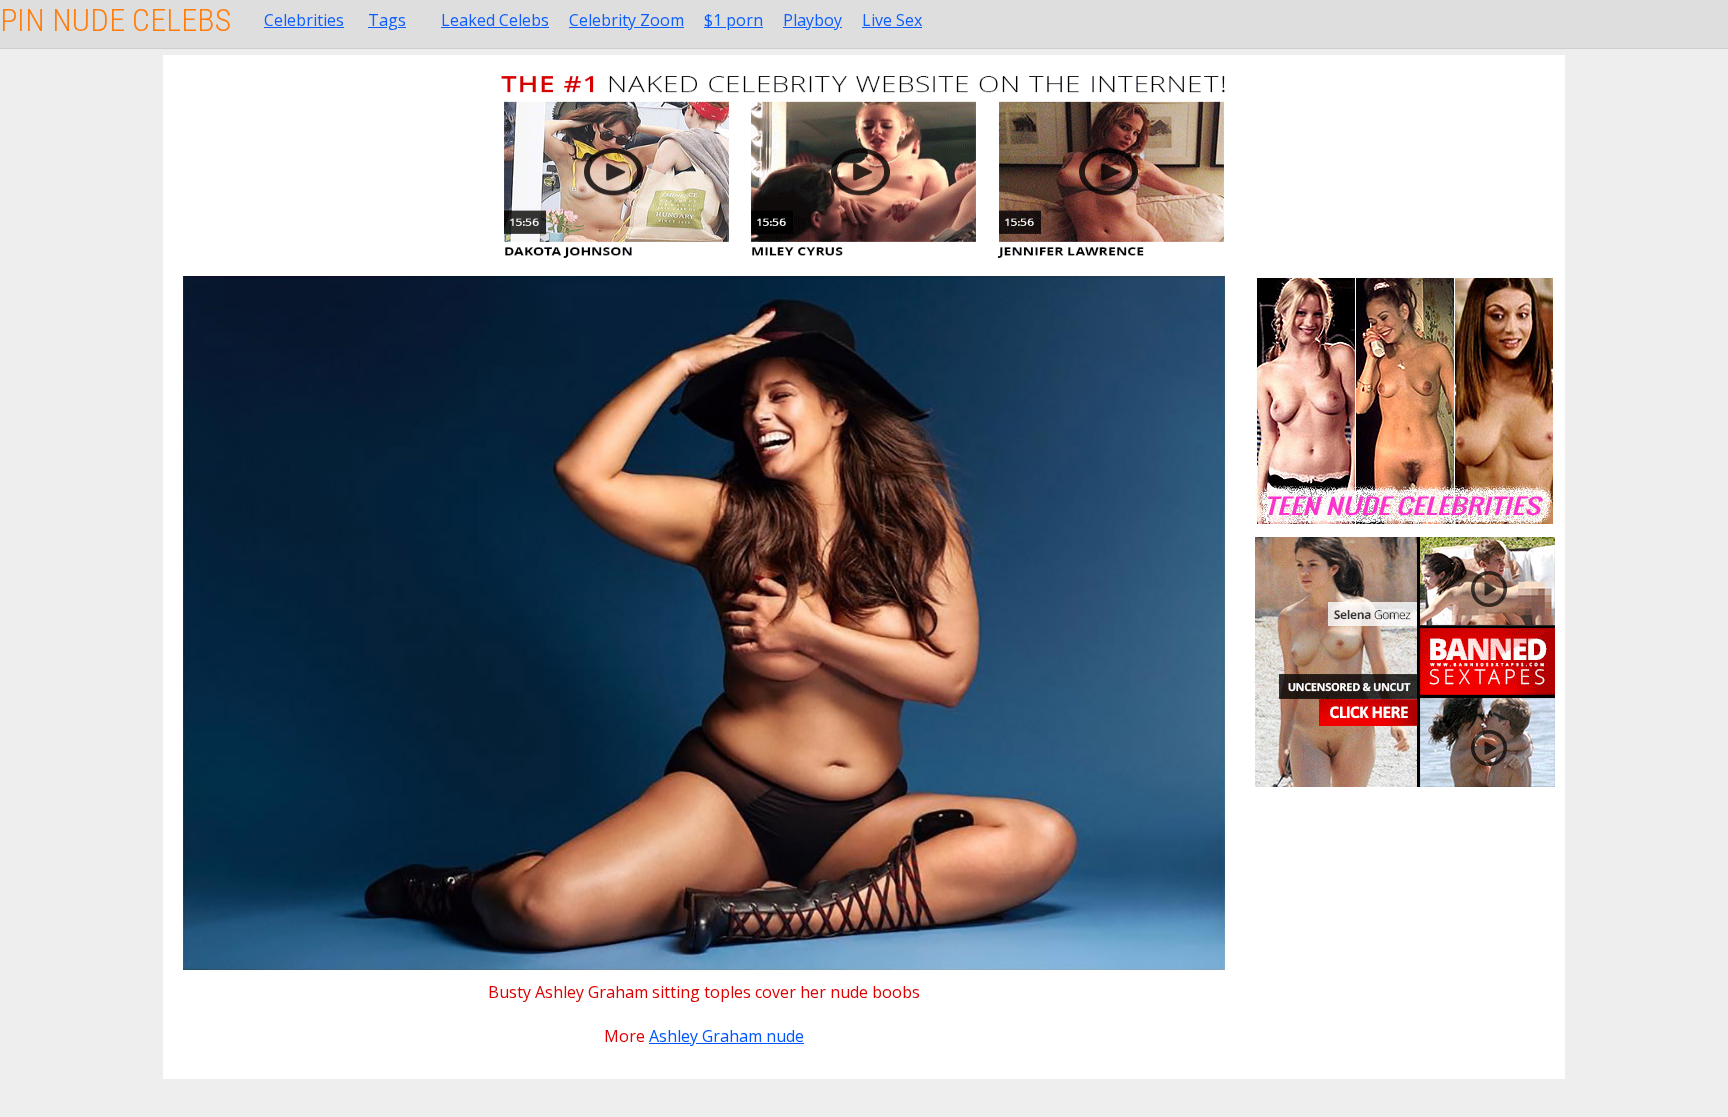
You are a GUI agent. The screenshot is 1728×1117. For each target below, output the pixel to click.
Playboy (812, 20)
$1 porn (733, 20)
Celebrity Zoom (626, 20)
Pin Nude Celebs (115, 20)
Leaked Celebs (495, 20)
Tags (387, 20)
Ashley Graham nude (726, 1036)
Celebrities (304, 20)
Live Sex (892, 20)
